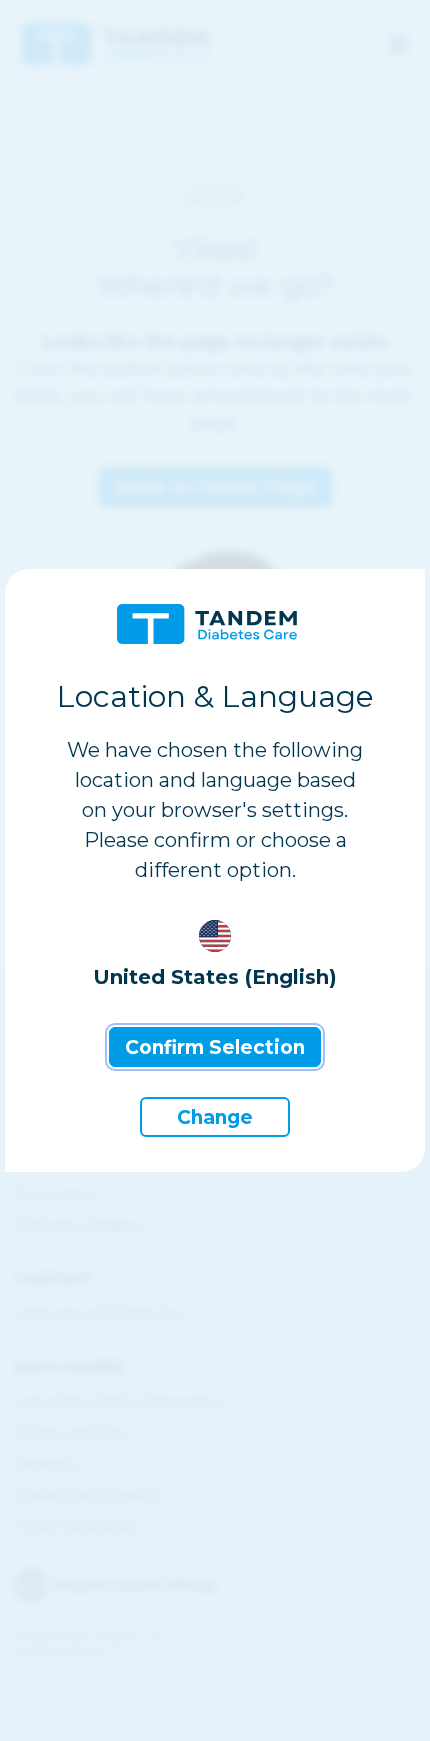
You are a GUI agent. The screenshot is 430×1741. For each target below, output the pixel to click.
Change (215, 1117)
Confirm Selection (215, 1047)
